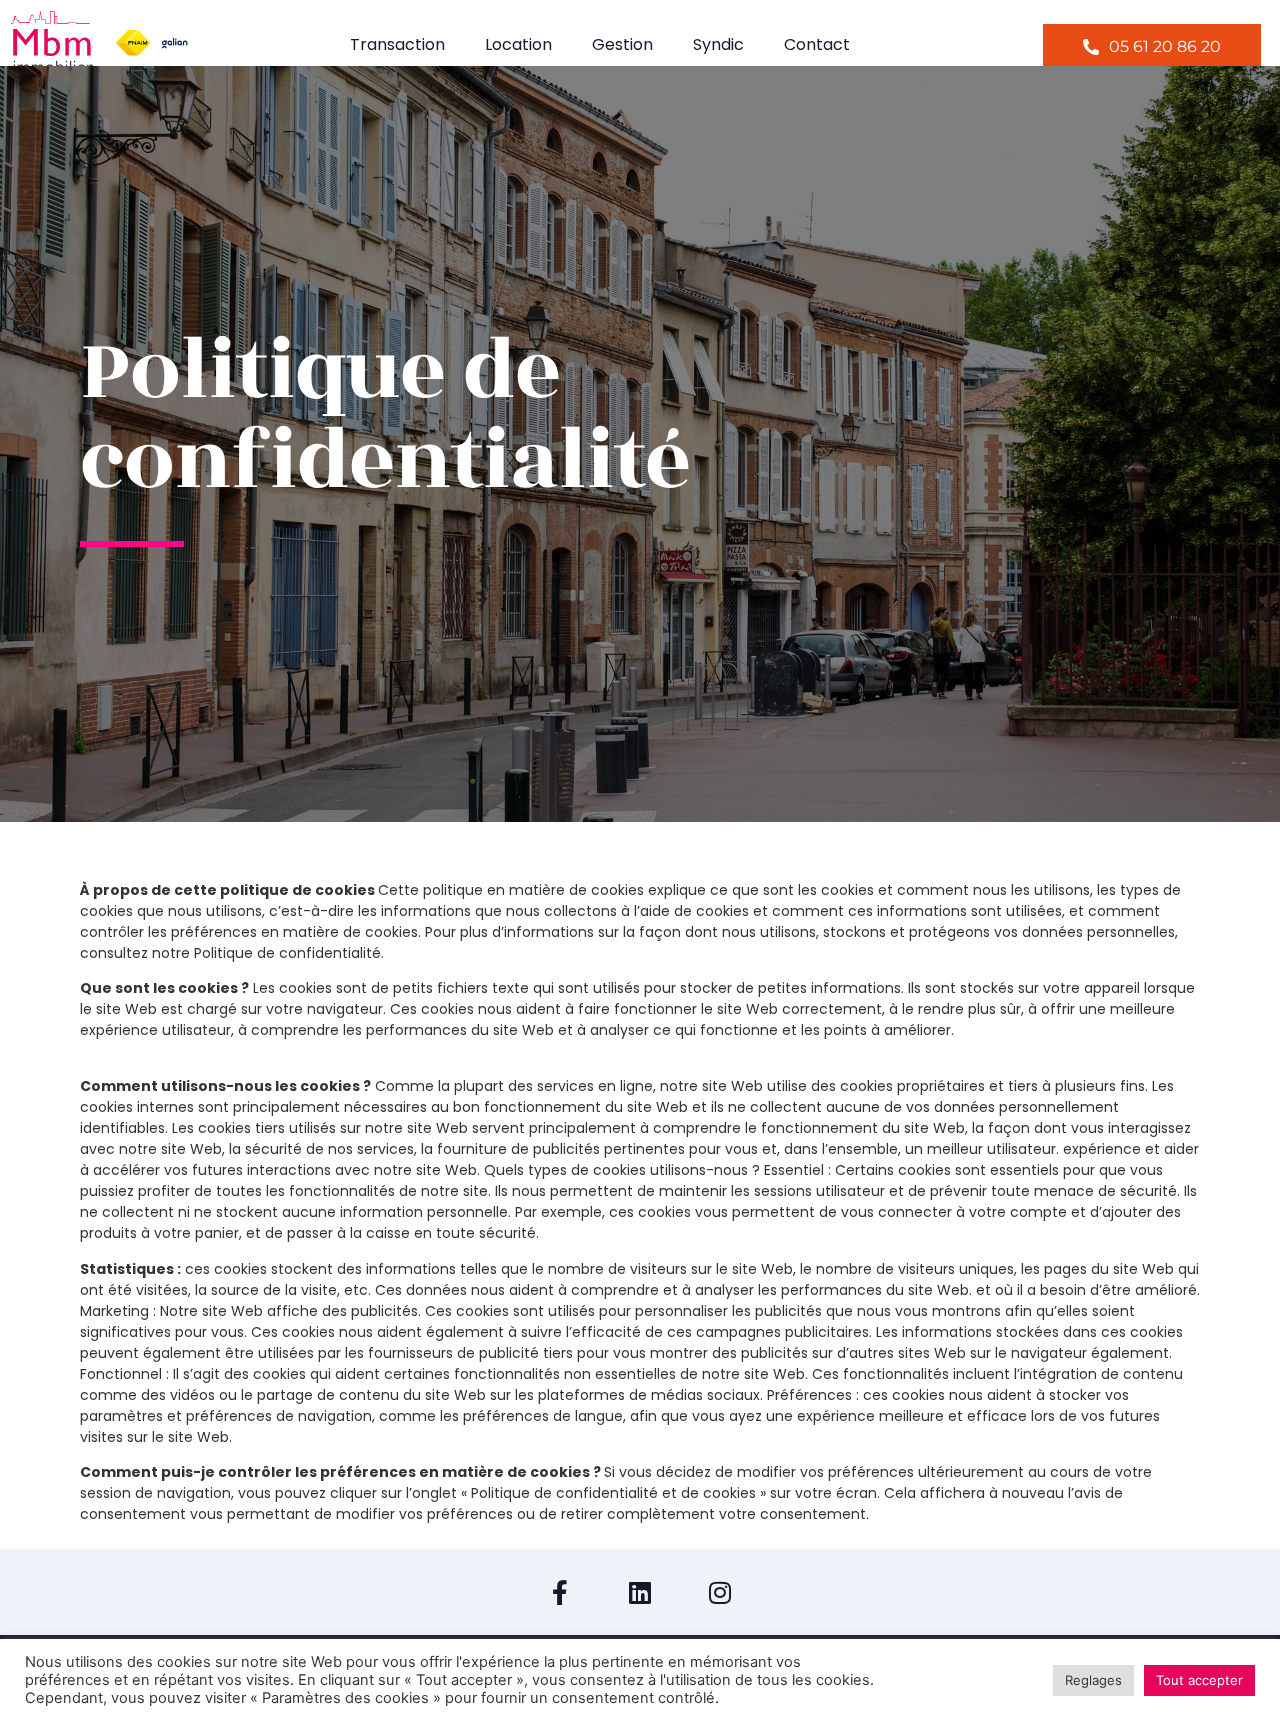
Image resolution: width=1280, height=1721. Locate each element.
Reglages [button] (1093, 1680)
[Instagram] (720, 1592)
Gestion (622, 44)
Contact (817, 44)
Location (518, 44)
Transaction (397, 44)
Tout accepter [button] (1199, 1680)
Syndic (718, 44)
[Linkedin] (640, 1592)
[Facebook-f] (560, 1592)
